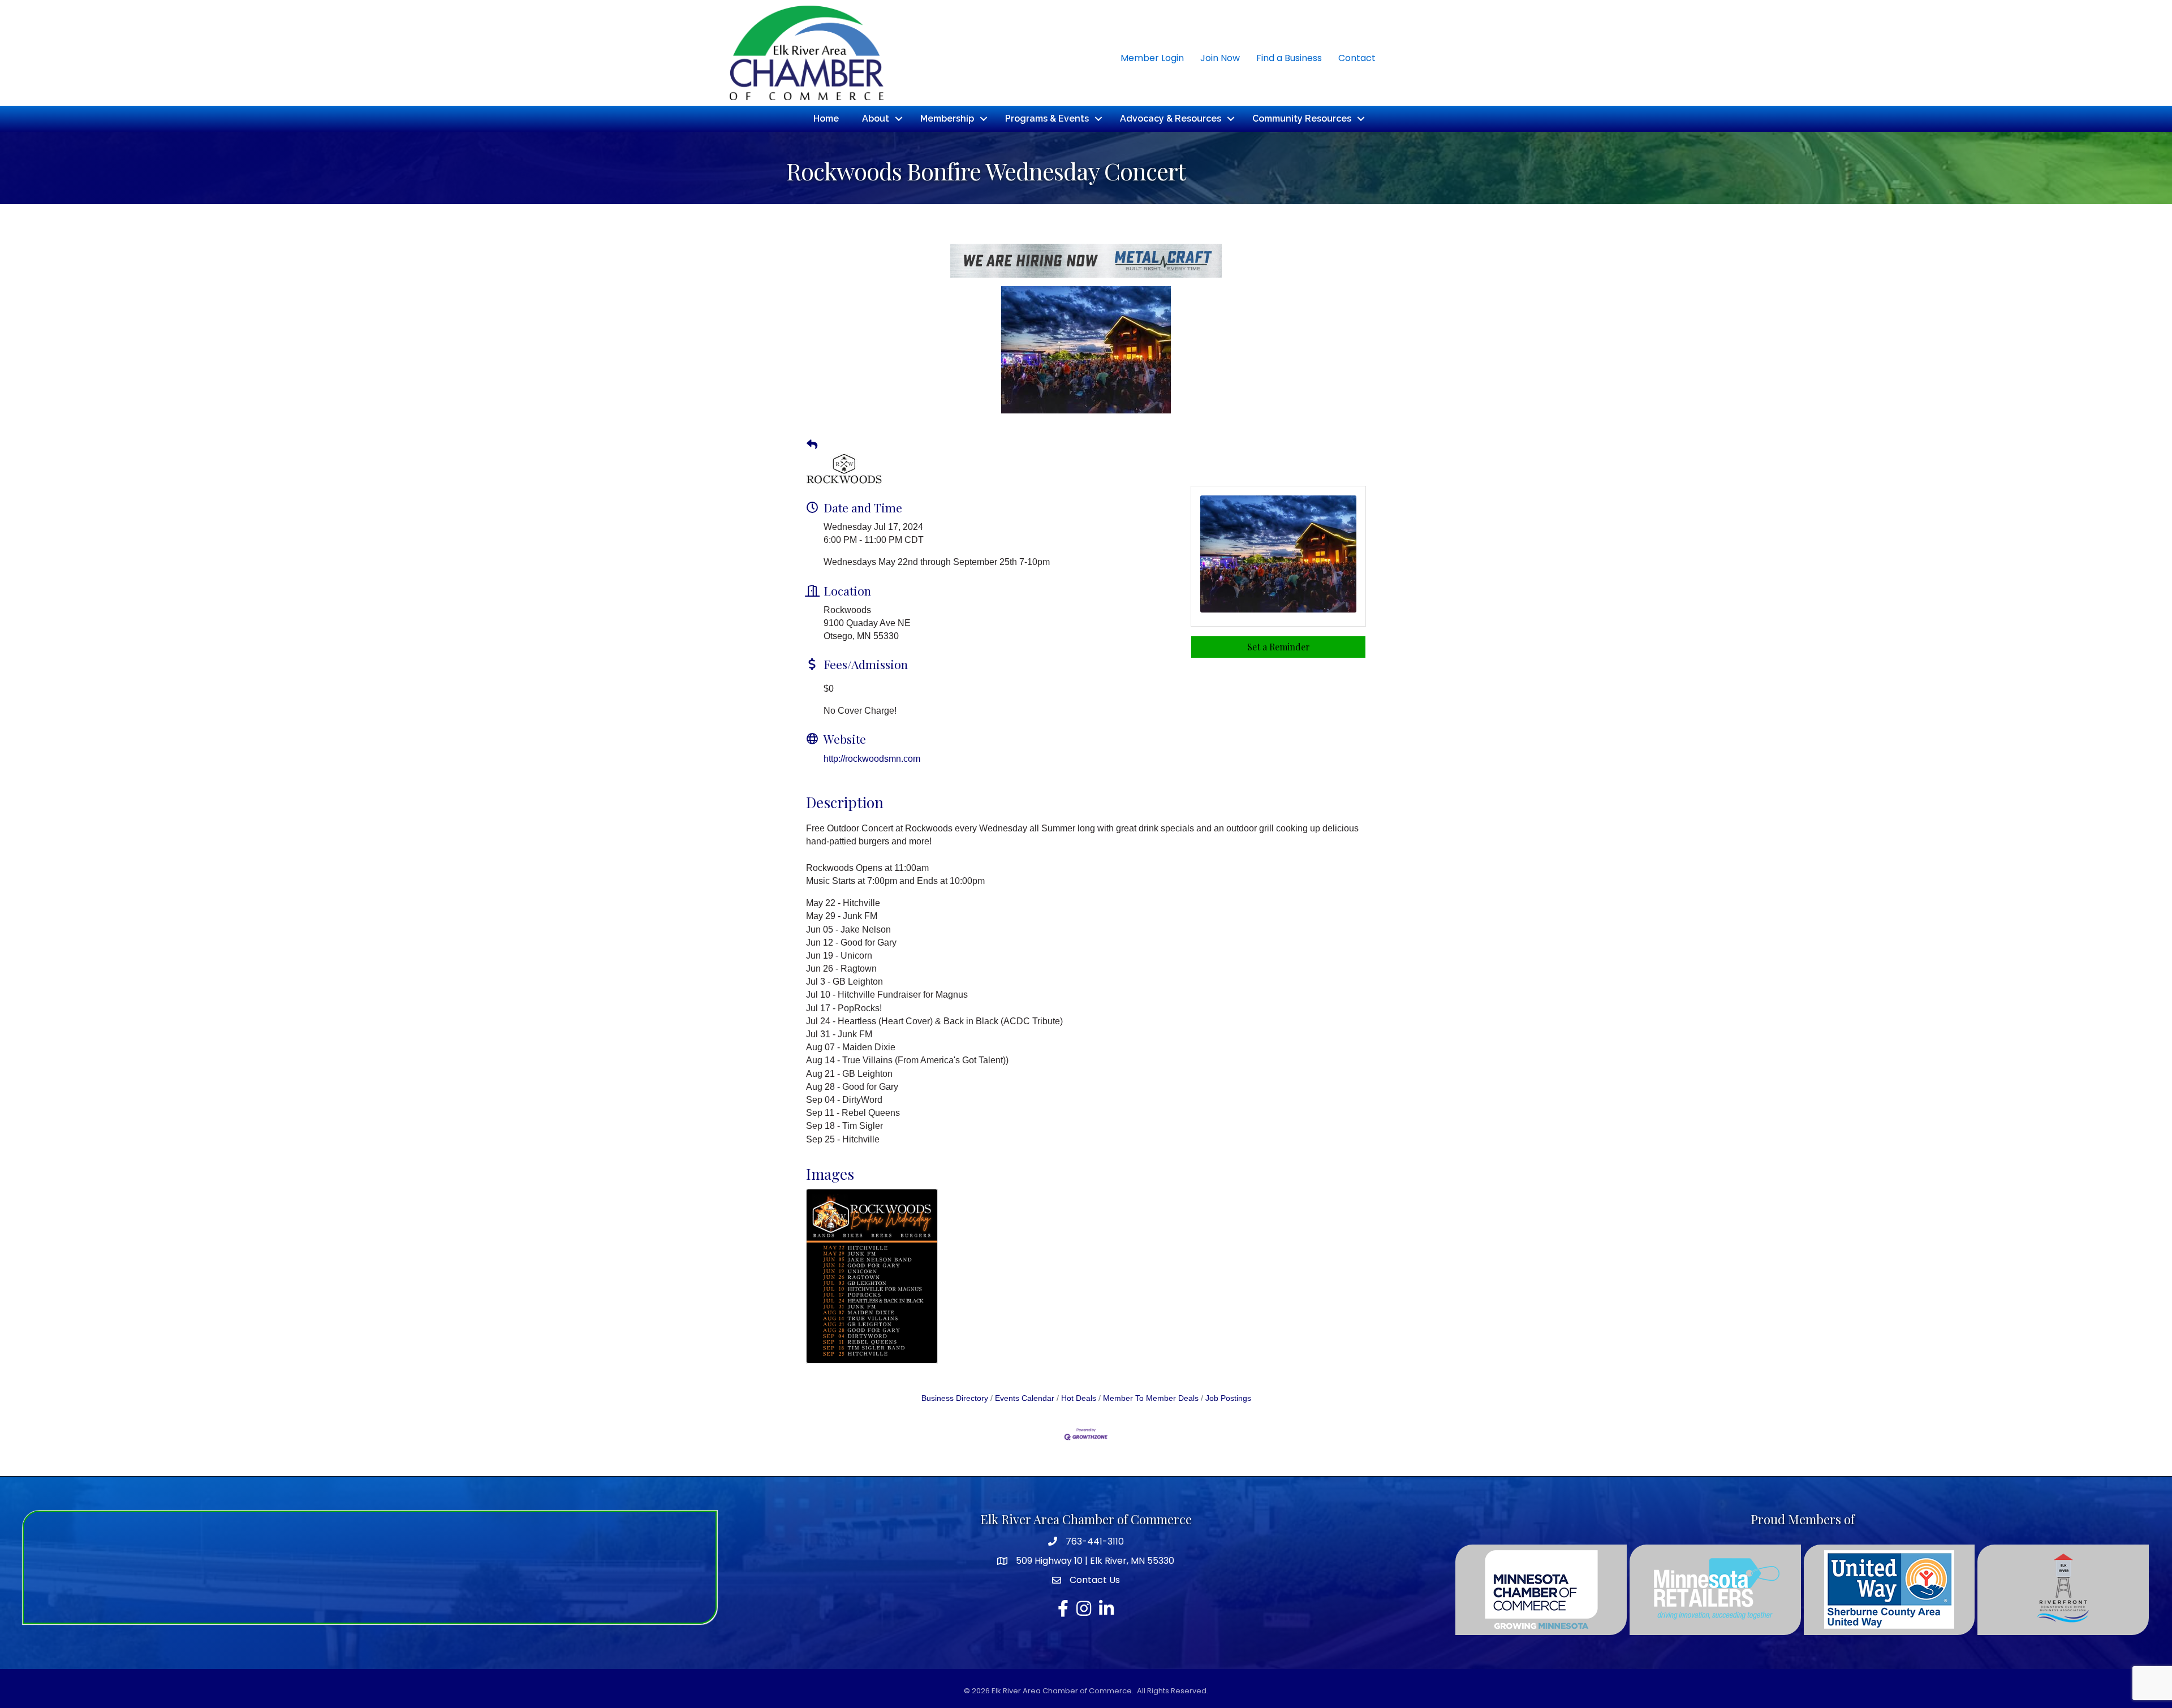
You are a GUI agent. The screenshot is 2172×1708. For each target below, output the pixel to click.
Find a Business (1289, 58)
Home (826, 118)
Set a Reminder (1279, 647)
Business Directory (955, 1398)
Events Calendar (1025, 1398)
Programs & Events (1047, 118)
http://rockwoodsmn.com (872, 759)
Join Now (1220, 58)
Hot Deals (1079, 1398)
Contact (1357, 58)
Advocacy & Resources (1171, 118)
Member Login (1152, 58)
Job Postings (1228, 1398)
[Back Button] (812, 445)
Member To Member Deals (1151, 1398)
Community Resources (1302, 118)
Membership (947, 118)
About (876, 118)
